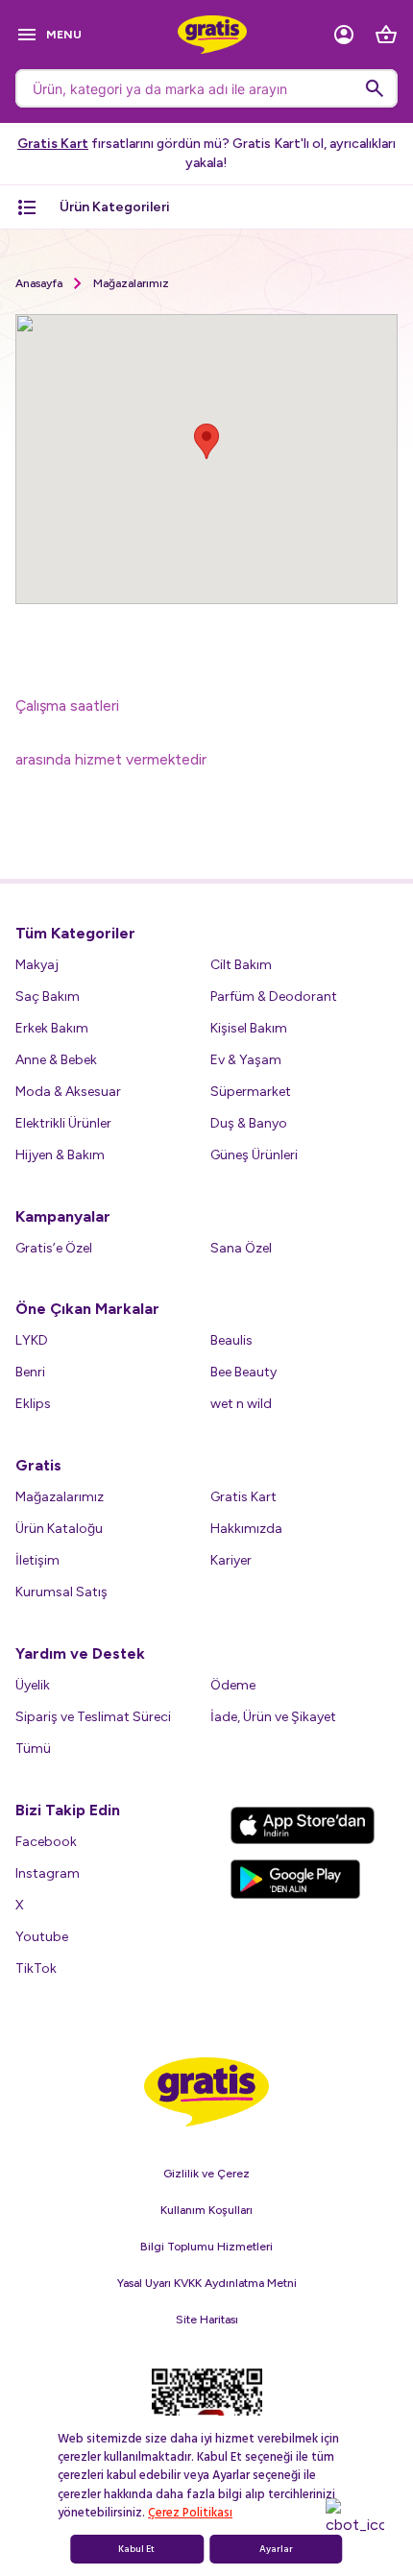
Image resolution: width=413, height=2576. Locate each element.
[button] (206, 441)
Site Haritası (207, 2320)
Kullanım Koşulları (206, 2210)
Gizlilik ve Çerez (206, 2174)
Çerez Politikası (190, 2513)
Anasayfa (39, 283)
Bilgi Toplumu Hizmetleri (206, 2247)
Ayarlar (276, 2549)
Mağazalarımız (131, 283)
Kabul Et (136, 2549)
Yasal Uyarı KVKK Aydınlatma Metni (207, 2283)
